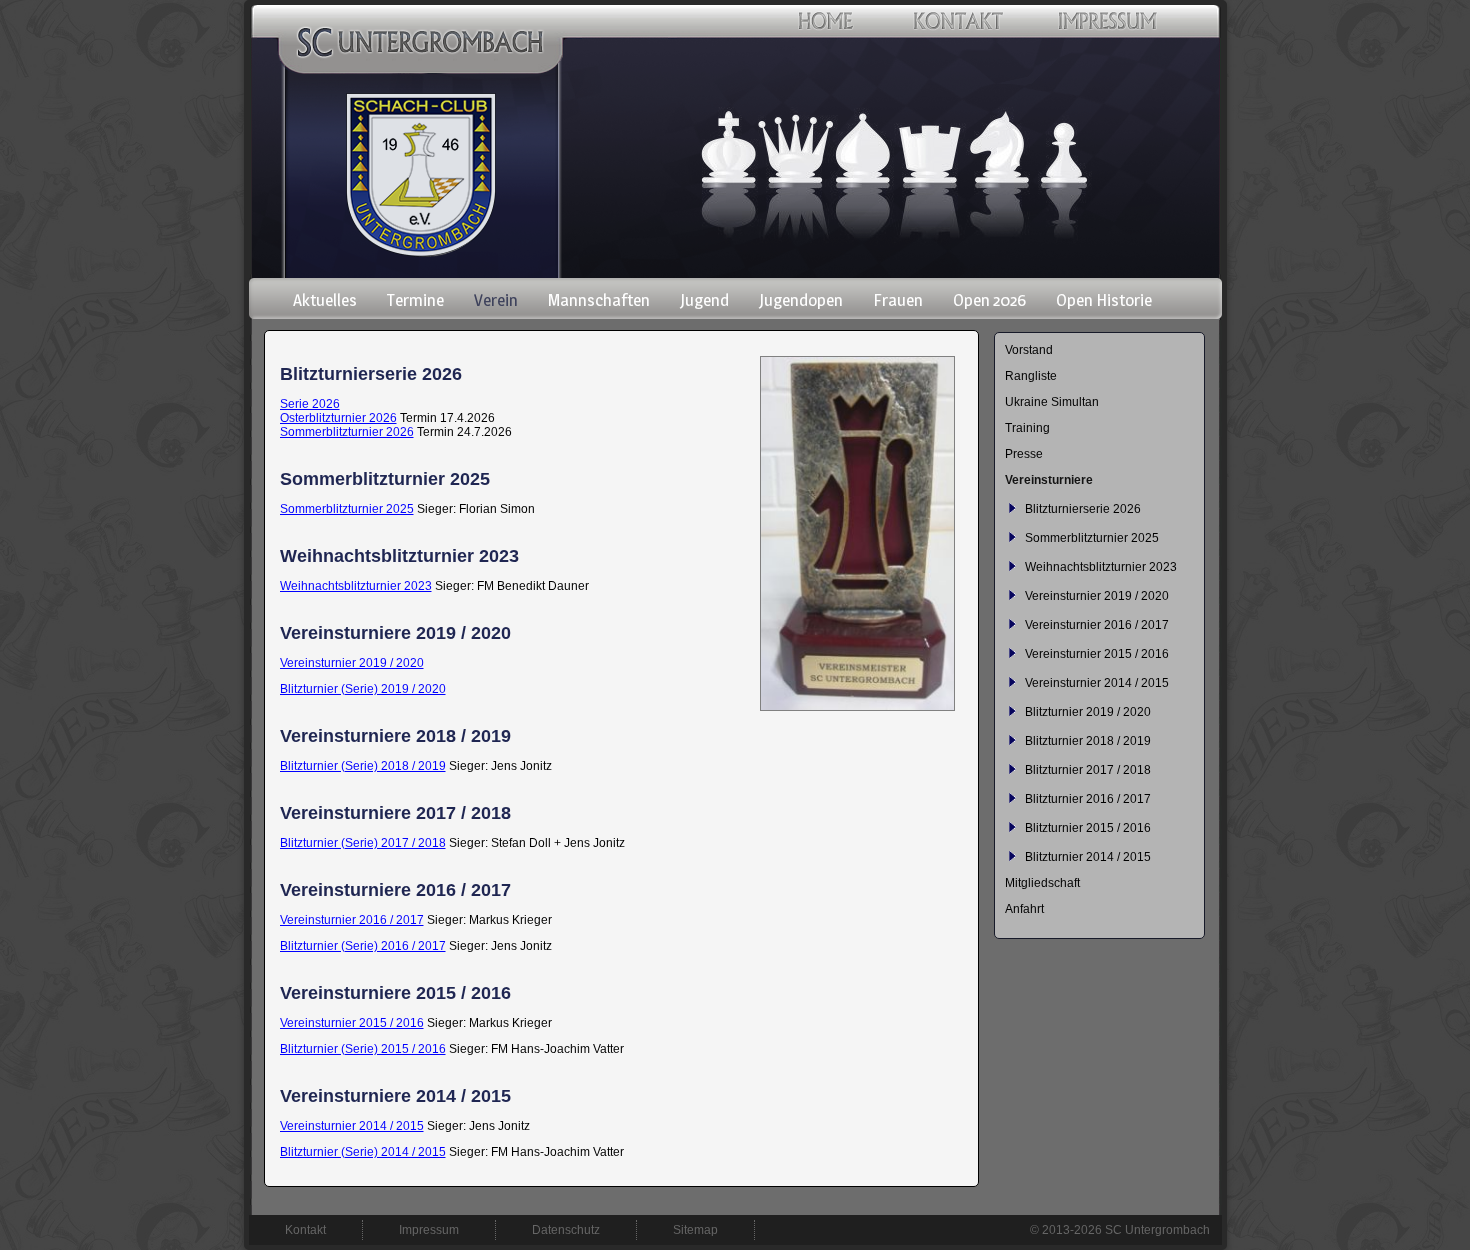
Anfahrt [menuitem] (1024, 909)
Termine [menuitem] (415, 300)
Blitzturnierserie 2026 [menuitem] (1083, 509)
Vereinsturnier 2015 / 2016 (352, 1023)
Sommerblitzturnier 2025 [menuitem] (1092, 538)
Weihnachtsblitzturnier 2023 (356, 586)
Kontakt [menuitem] (305, 1230)
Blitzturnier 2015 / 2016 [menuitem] (1088, 828)
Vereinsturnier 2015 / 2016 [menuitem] (1097, 654)
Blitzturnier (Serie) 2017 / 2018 (363, 843)
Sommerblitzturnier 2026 (347, 432)
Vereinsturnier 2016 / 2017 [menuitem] (1097, 625)
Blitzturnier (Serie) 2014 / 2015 (363, 1152)
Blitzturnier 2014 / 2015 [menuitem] (1088, 857)
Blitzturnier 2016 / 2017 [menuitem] (1088, 799)
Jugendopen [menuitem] (801, 300)
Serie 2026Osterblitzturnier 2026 (338, 411)
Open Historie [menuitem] (1104, 300)
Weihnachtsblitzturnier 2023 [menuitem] (1101, 567)
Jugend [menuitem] (704, 300)
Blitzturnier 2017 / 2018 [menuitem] (1088, 770)
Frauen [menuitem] (898, 300)
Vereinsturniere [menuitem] (1049, 480)
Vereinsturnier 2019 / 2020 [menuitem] (1097, 596)
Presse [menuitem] (1024, 454)
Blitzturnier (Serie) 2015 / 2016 (363, 1049)
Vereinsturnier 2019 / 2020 (352, 663)
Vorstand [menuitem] (1029, 350)
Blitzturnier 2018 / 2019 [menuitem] (1088, 741)
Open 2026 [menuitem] (989, 300)
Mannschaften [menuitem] (599, 300)
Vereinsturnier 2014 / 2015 (352, 1126)
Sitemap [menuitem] (695, 1230)
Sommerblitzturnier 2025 (347, 509)
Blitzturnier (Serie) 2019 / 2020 (363, 689)
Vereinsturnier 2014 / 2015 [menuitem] (1097, 683)
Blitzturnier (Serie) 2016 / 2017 (363, 946)
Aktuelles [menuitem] (325, 300)
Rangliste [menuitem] (1031, 376)
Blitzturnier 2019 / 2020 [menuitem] (1088, 712)
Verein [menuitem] (496, 300)
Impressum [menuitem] (429, 1230)
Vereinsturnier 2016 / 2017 (352, 920)
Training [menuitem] (1027, 428)
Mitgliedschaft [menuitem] (1042, 883)
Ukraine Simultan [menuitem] (1052, 402)
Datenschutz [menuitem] (566, 1230)
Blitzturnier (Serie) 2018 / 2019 (363, 766)
